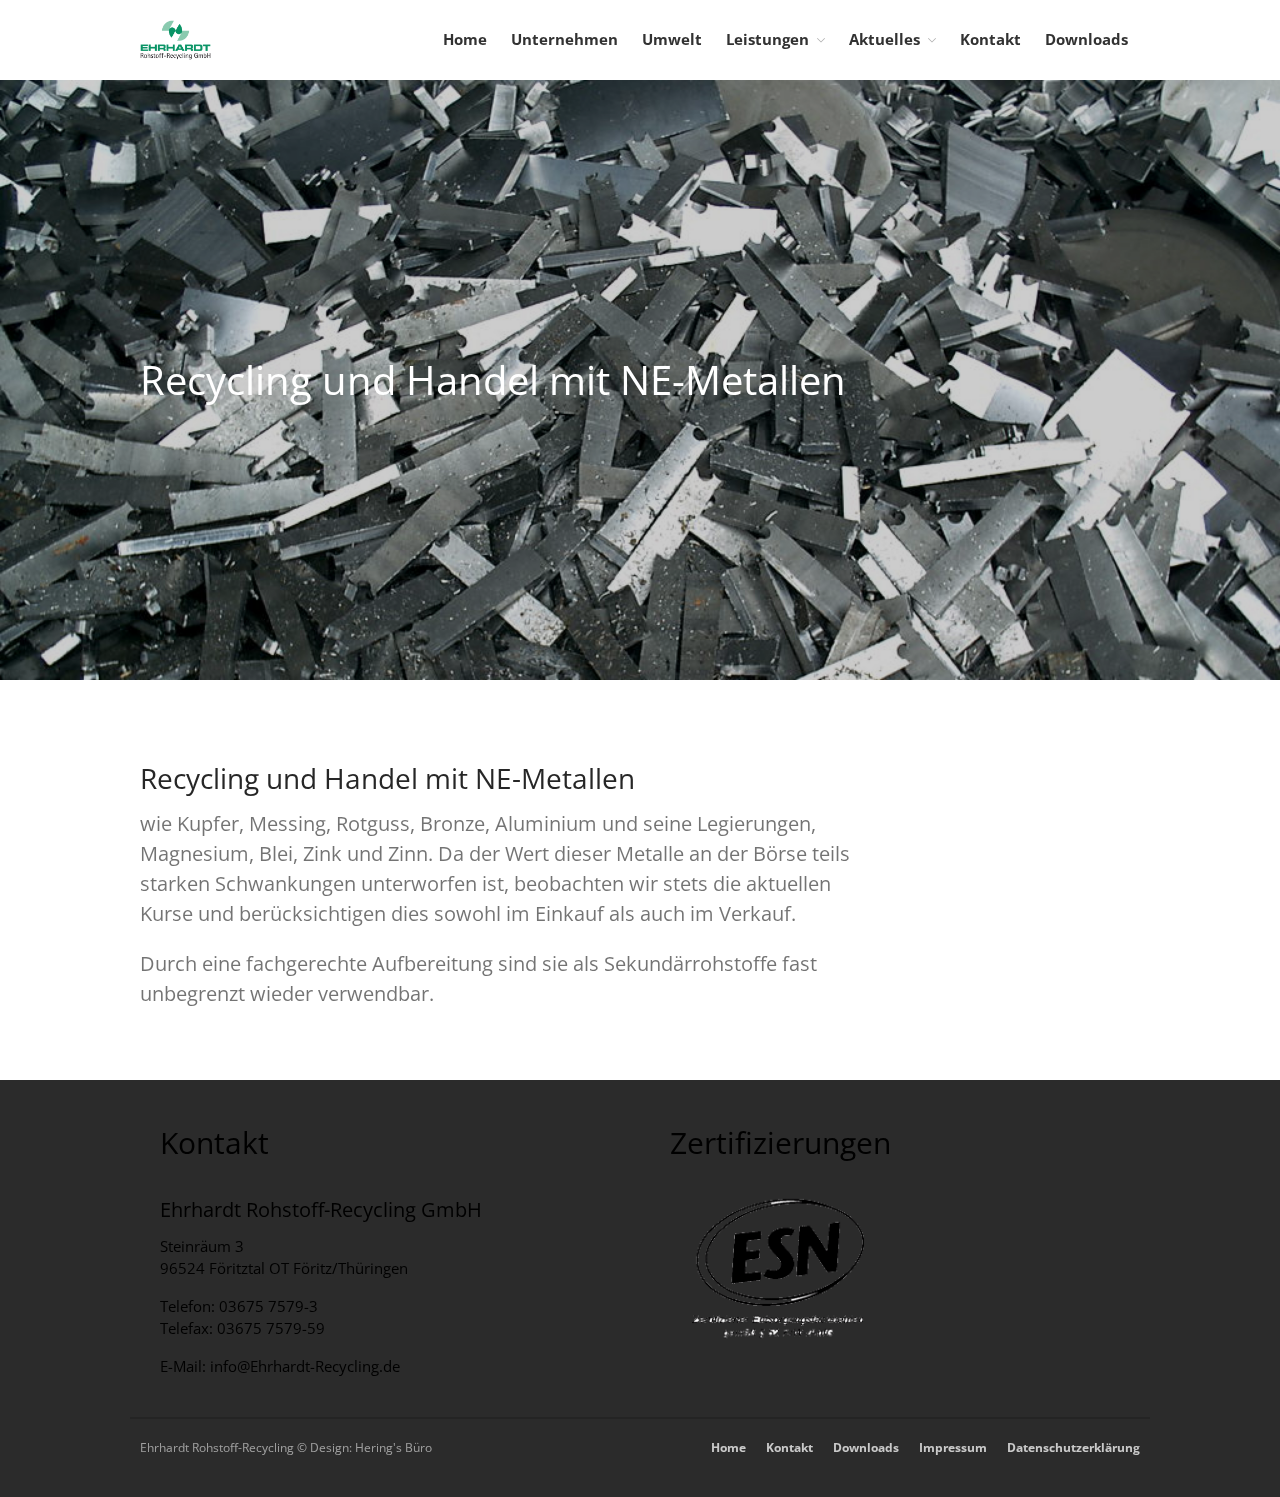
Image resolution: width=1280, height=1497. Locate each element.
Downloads (1086, 39)
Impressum (953, 1447)
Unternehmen (564, 39)
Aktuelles (884, 39)
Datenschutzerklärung (1073, 1447)
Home (465, 39)
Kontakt (990, 39)
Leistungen (767, 39)
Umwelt (672, 39)
